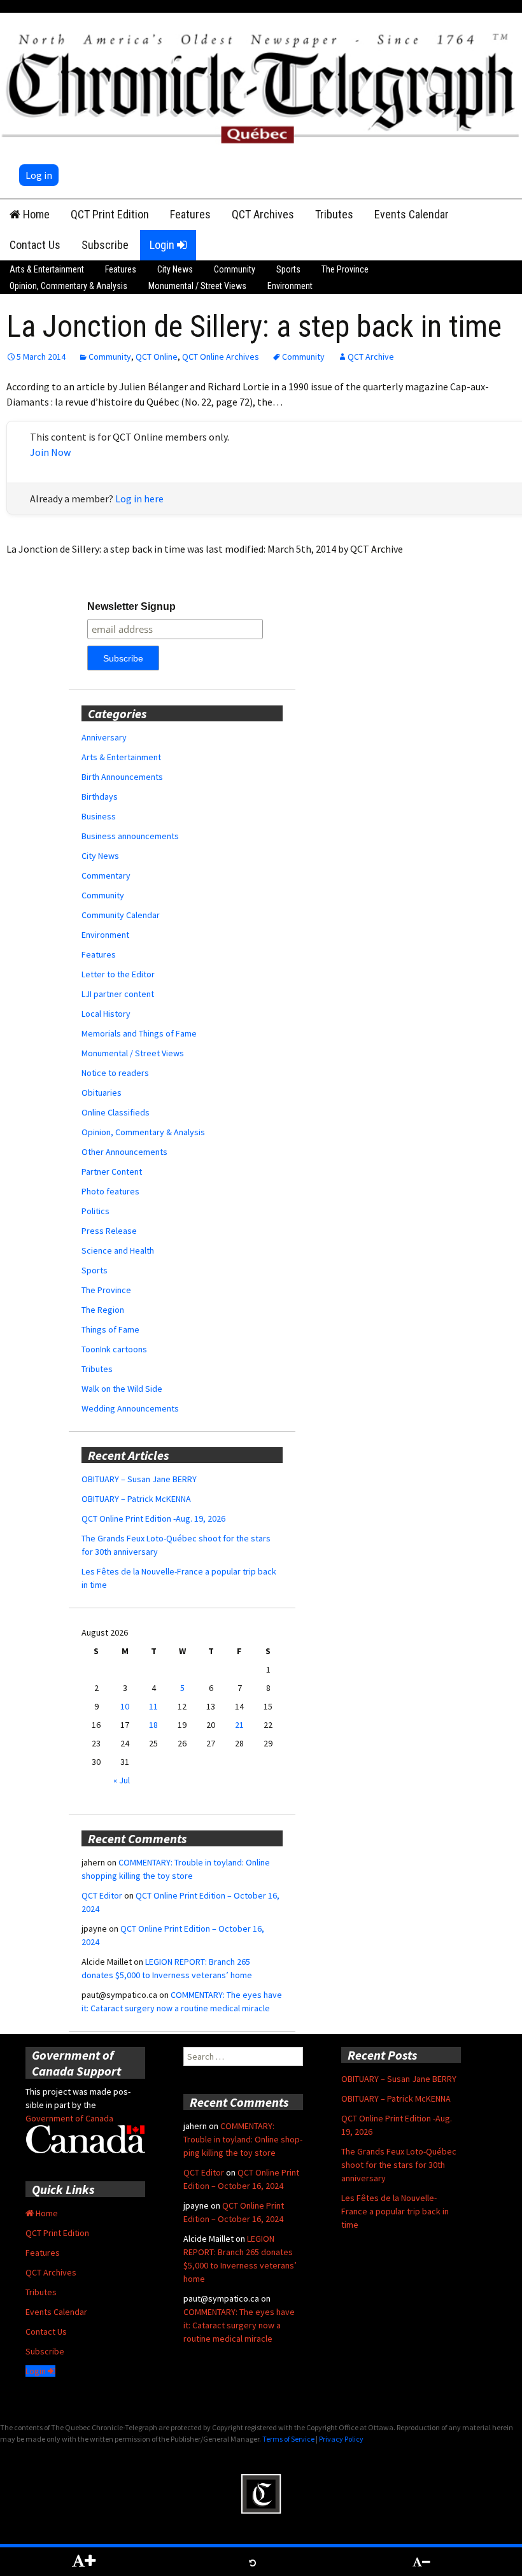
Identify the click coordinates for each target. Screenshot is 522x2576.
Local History (106, 1014)
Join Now (50, 452)
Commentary (106, 875)
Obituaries (102, 1093)
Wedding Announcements (130, 1408)
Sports (288, 269)
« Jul (122, 1780)
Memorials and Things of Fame (139, 1033)
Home (35, 214)
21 (239, 1725)
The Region (103, 1310)
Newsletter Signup (131, 606)
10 (125, 1706)
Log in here (139, 499)
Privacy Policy (341, 2439)
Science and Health (118, 1250)
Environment (290, 286)
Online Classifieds (116, 1112)
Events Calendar (412, 214)
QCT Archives (263, 214)
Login (163, 245)
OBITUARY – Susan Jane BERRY (139, 1479)
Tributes (334, 214)
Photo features (110, 1191)
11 (153, 1706)
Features (190, 214)
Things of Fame (110, 1329)
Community (235, 269)
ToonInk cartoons (114, 1349)
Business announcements (130, 836)
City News (175, 269)
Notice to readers (115, 1073)
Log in (39, 175)
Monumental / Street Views (197, 286)
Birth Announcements (122, 777)
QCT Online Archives (221, 357)
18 (153, 1725)
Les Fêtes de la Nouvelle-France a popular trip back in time (395, 2211)
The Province (345, 269)
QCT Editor (102, 1895)
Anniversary (104, 737)
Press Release (109, 1231)
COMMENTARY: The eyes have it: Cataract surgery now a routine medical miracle (239, 2325)
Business (99, 816)
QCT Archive (371, 357)
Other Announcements (124, 1152)
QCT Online (157, 357)
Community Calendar (121, 915)
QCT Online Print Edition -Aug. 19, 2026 (153, 1518)
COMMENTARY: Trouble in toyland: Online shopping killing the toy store (243, 2139)
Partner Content (112, 1171)
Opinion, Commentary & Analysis (68, 286)
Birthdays (100, 796)
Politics (95, 1211)
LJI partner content (118, 994)
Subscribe (105, 245)
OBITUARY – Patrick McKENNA (136, 1499)
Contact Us (35, 245)
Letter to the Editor (118, 974)
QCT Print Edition (110, 214)
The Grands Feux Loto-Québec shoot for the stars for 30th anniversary (399, 2165)
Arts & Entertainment (47, 269)
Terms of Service (288, 2439)
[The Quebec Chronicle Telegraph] (261, 86)
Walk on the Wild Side (122, 1389)
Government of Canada (69, 2118)
